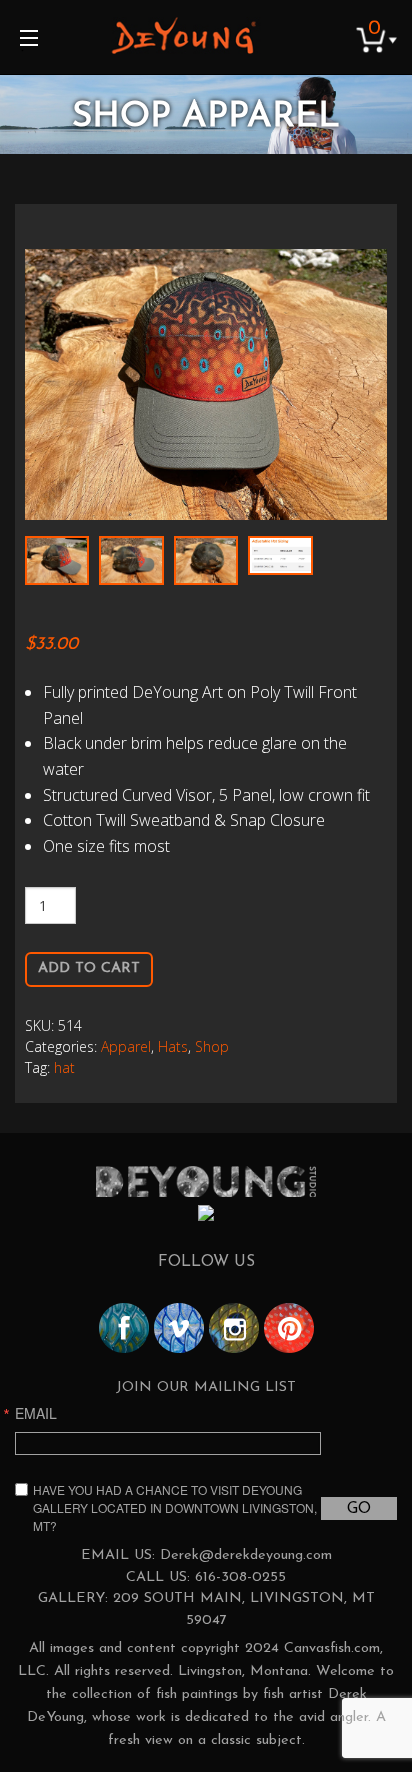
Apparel (126, 1046)
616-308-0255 (240, 1577)
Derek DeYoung (183, 35)
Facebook (124, 1328)
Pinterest (289, 1328)
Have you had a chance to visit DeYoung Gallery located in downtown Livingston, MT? (175, 1507)
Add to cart (89, 968)
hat (64, 1067)
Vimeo (179, 1328)
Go (359, 1509)
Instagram (234, 1328)
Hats (173, 1046)
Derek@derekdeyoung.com (246, 1555)
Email (36, 1413)
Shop (212, 1046)
